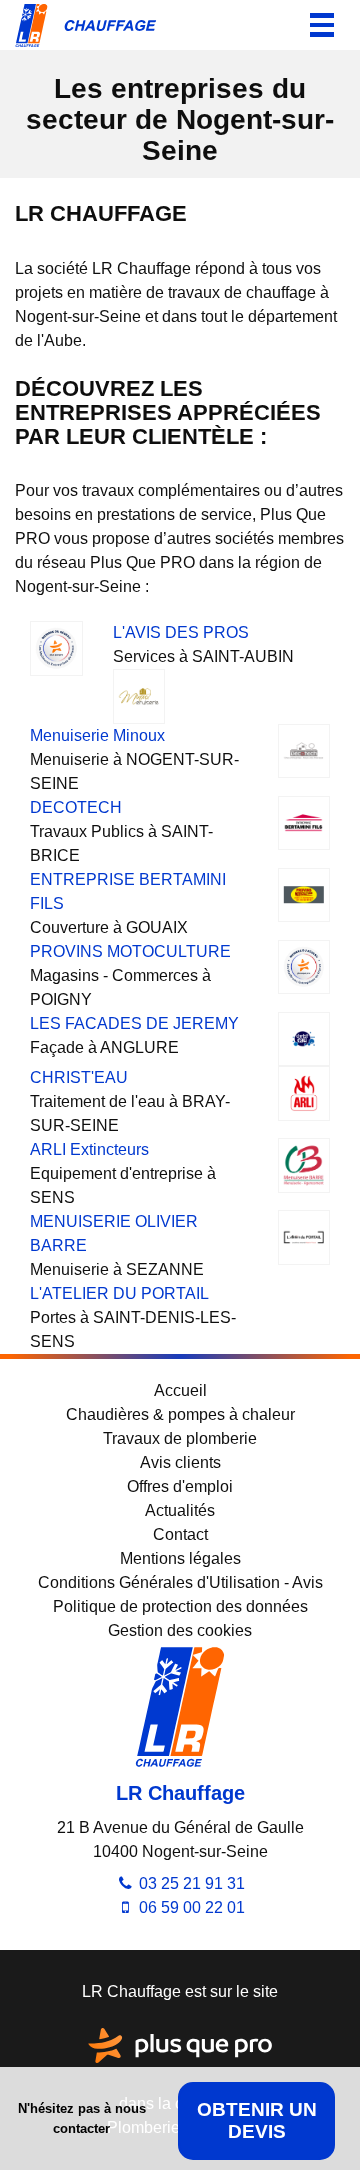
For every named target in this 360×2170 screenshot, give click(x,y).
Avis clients (180, 1462)
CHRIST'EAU (79, 1077)
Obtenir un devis (257, 2120)
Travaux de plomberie (180, 1438)
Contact (180, 1534)
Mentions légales (180, 1558)
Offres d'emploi (180, 1486)
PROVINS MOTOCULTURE (130, 951)
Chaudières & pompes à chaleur (180, 1414)
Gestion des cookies (180, 1630)
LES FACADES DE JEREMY (134, 1023)
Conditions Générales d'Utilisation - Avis (180, 1582)
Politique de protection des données (180, 1606)
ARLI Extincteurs (89, 1149)
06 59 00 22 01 (190, 1907)
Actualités (180, 1510)
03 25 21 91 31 (190, 1883)
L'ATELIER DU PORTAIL (119, 1293)
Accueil (180, 1390)
